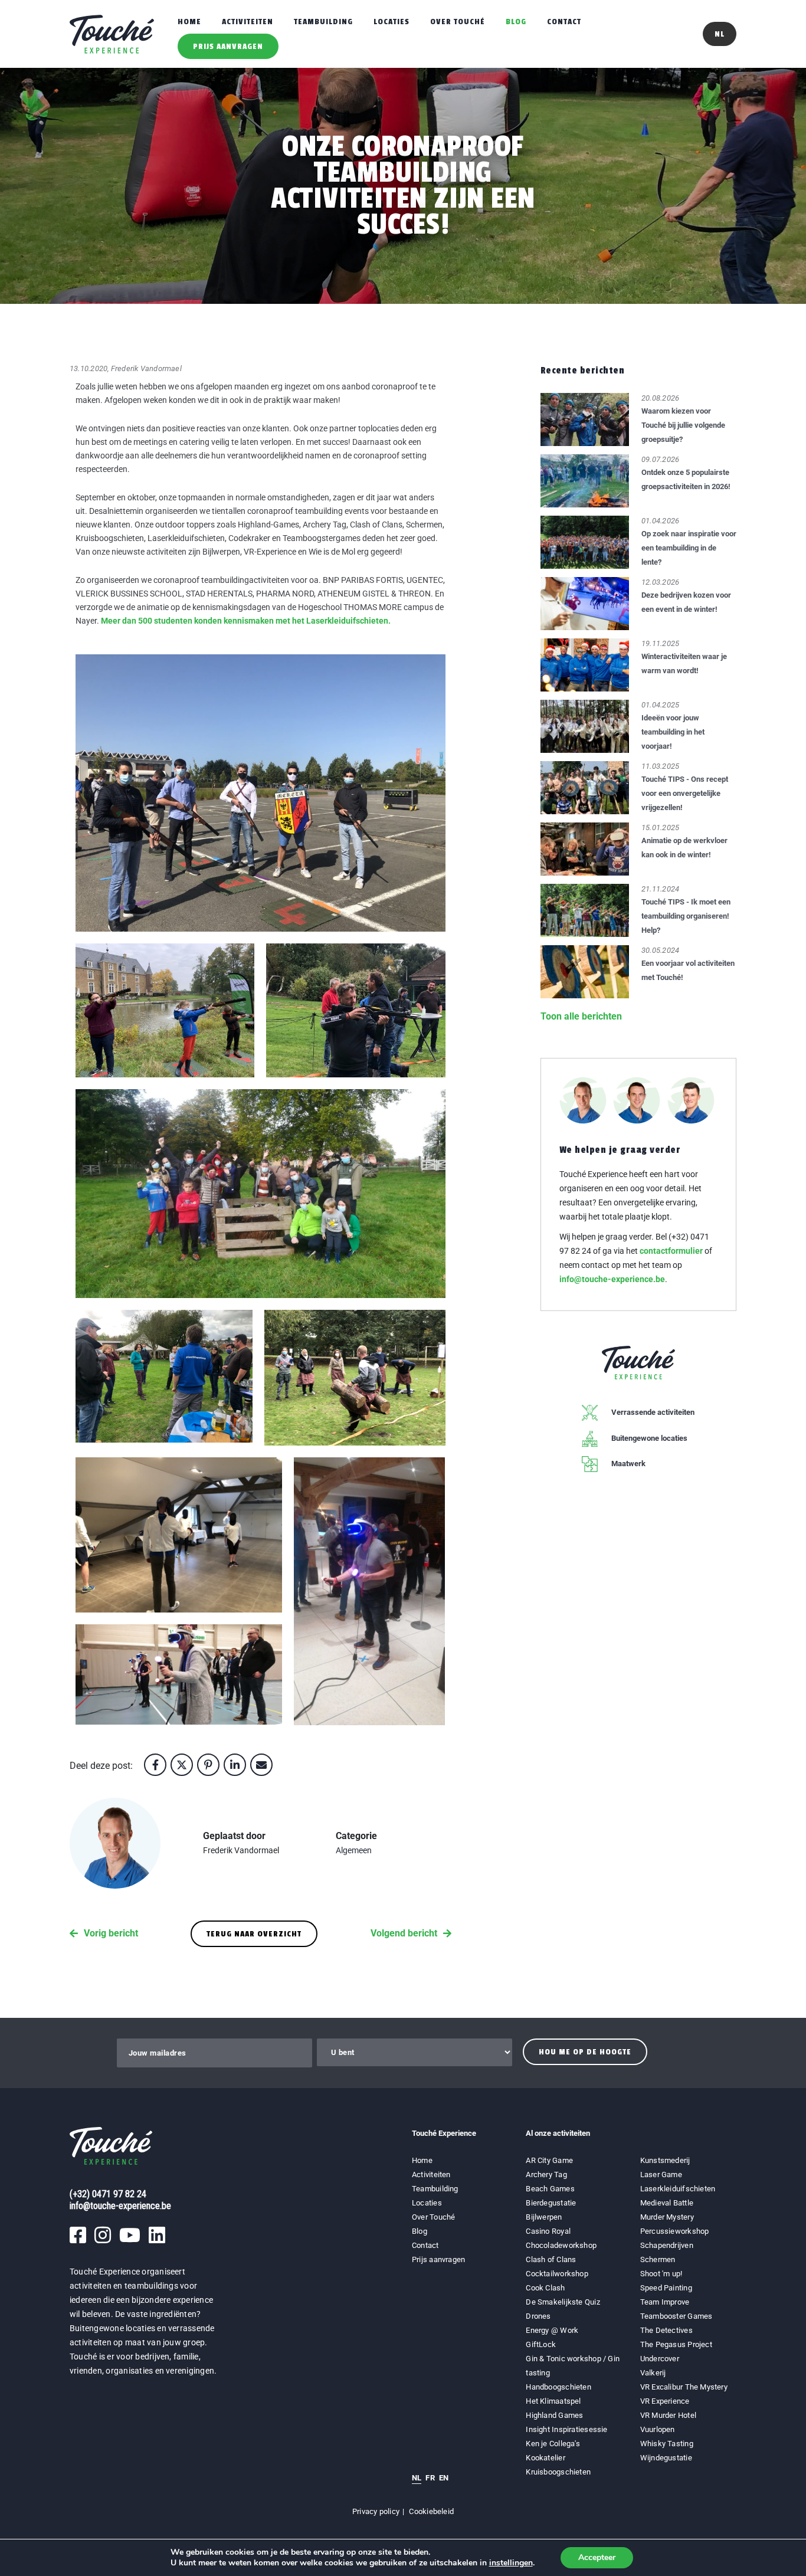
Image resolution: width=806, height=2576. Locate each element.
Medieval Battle (667, 2203)
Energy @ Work (552, 2330)
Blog (516, 22)
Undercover (660, 2359)
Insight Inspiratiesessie (566, 2429)
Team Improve (665, 2302)
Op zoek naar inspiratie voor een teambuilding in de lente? (689, 548)
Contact (564, 22)
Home (189, 22)
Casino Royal (548, 2231)
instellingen (511, 2563)
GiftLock (541, 2344)
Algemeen (354, 1850)
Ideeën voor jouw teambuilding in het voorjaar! (673, 732)
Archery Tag (546, 2174)
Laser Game (661, 2174)
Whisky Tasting (667, 2444)
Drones (538, 2316)
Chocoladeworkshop (561, 2245)
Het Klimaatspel (553, 2401)
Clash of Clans (551, 2259)
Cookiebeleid (431, 2511)
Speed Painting (666, 2288)
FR (430, 2478)
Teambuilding (323, 22)
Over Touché (458, 22)
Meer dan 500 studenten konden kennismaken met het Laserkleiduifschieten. (247, 621)
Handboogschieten (558, 2387)
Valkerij (653, 2373)
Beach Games (550, 2189)
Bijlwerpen (544, 2217)
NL (417, 2478)
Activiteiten (248, 22)
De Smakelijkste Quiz (563, 2302)
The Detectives (666, 2330)
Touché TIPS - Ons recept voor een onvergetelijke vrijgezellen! (685, 793)
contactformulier (671, 1251)
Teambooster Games (676, 2316)
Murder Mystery (667, 2217)
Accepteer (597, 2557)
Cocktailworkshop (557, 2274)
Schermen (658, 2259)
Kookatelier (545, 2458)
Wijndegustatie (666, 2458)
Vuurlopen (658, 2429)
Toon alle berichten (581, 1016)
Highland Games (554, 2415)
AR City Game (549, 2160)
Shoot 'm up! (661, 2274)
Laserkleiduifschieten (678, 2189)
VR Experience (666, 2401)
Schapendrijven (667, 2245)
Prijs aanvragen (228, 46)
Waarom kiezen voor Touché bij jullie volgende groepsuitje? (683, 425)
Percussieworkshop (675, 2231)
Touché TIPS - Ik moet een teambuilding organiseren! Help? (686, 916)
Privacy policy (376, 2511)
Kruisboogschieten (558, 2472)
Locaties (391, 22)
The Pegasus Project (676, 2344)
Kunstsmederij (665, 2160)
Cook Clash (545, 2288)
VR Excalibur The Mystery (684, 2387)
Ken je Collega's (553, 2444)
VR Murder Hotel (668, 2415)
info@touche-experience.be (612, 1279)
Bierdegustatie (551, 2203)
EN (444, 2478)
